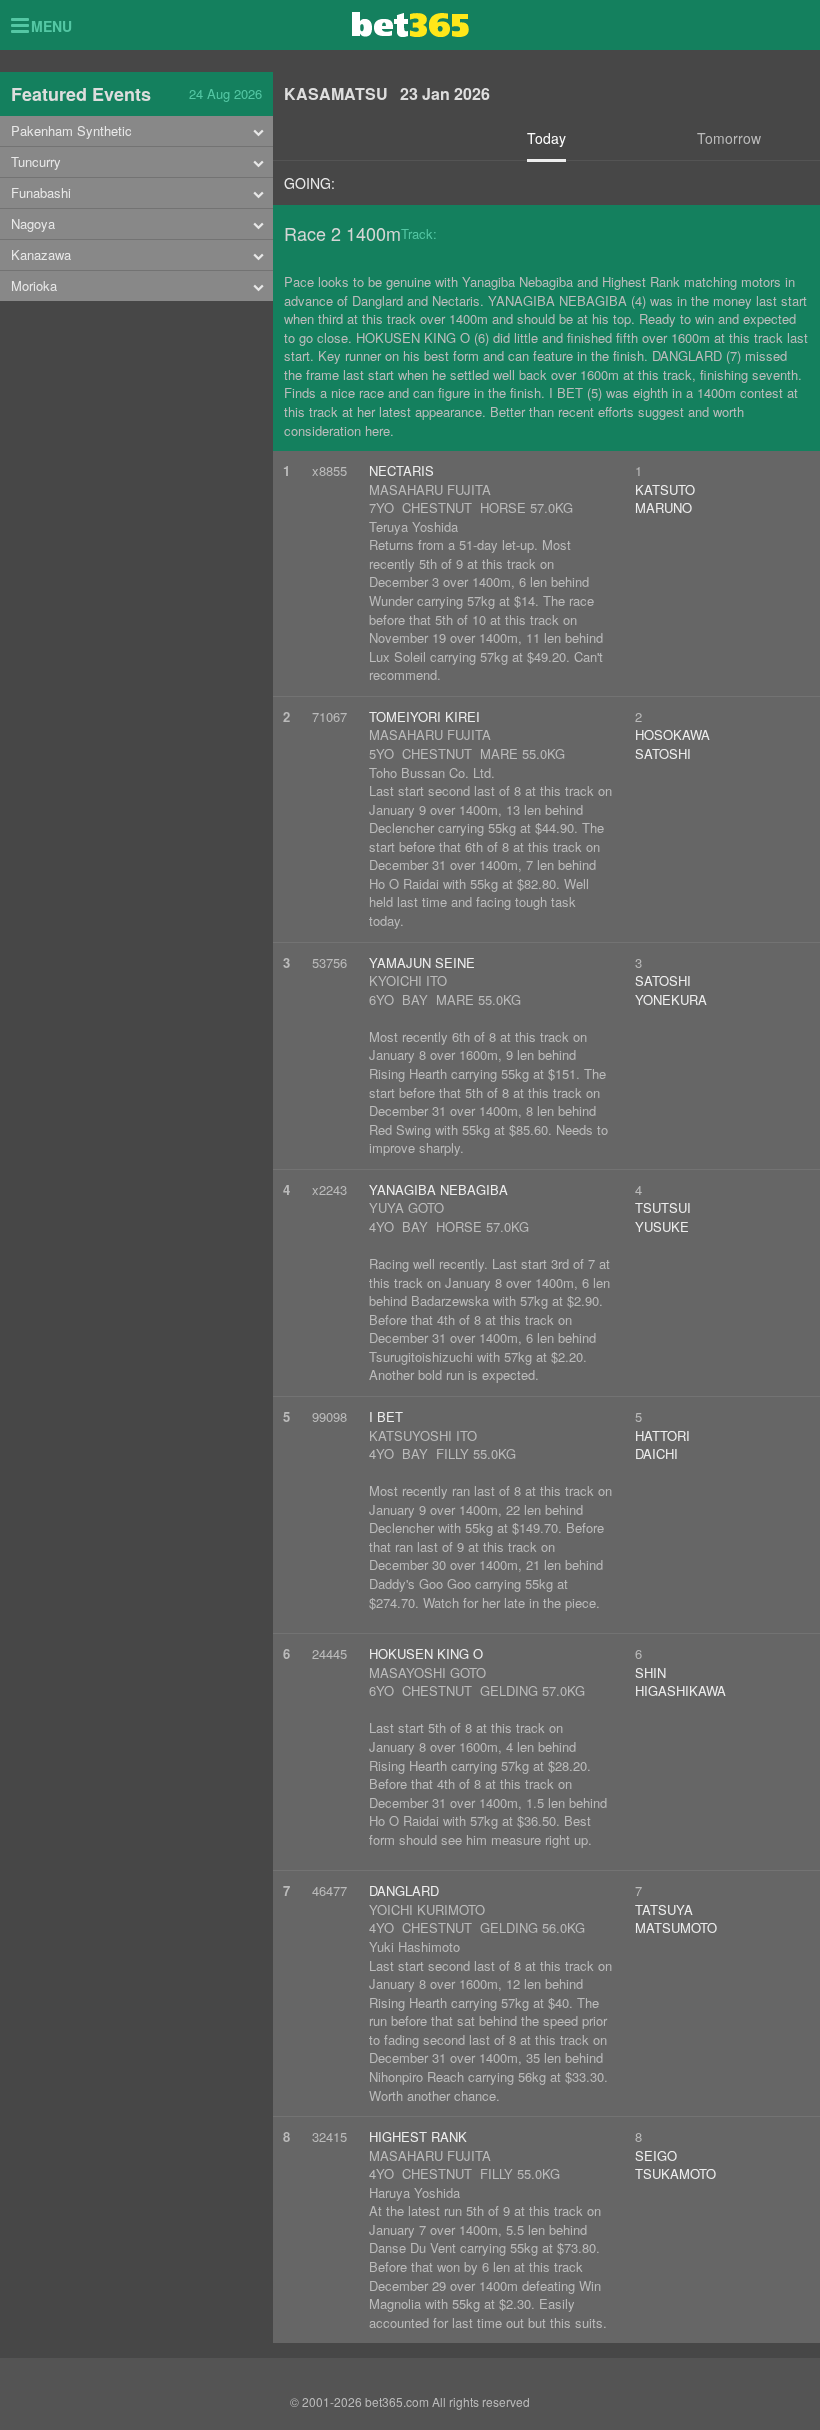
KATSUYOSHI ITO (423, 1435)
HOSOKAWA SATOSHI (672, 744)
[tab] (136, 131)
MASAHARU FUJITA (430, 489)
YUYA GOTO (406, 1207)
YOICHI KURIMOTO (427, 1909)
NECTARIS (401, 470)
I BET (386, 1416)
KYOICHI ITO (408, 980)
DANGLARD (404, 1890)
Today (546, 138)
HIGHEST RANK (418, 2136)
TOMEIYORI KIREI (424, 716)
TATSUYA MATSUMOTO (676, 1919)
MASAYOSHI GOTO (427, 1672)
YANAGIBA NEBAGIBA (438, 1189)
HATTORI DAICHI (662, 1445)
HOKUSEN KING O (426, 1653)
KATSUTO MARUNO (665, 499)
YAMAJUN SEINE (422, 962)
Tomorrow (729, 138)
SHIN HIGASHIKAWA (680, 1682)
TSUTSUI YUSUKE (663, 1217)
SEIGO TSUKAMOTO (675, 2165)
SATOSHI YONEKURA (671, 990)
